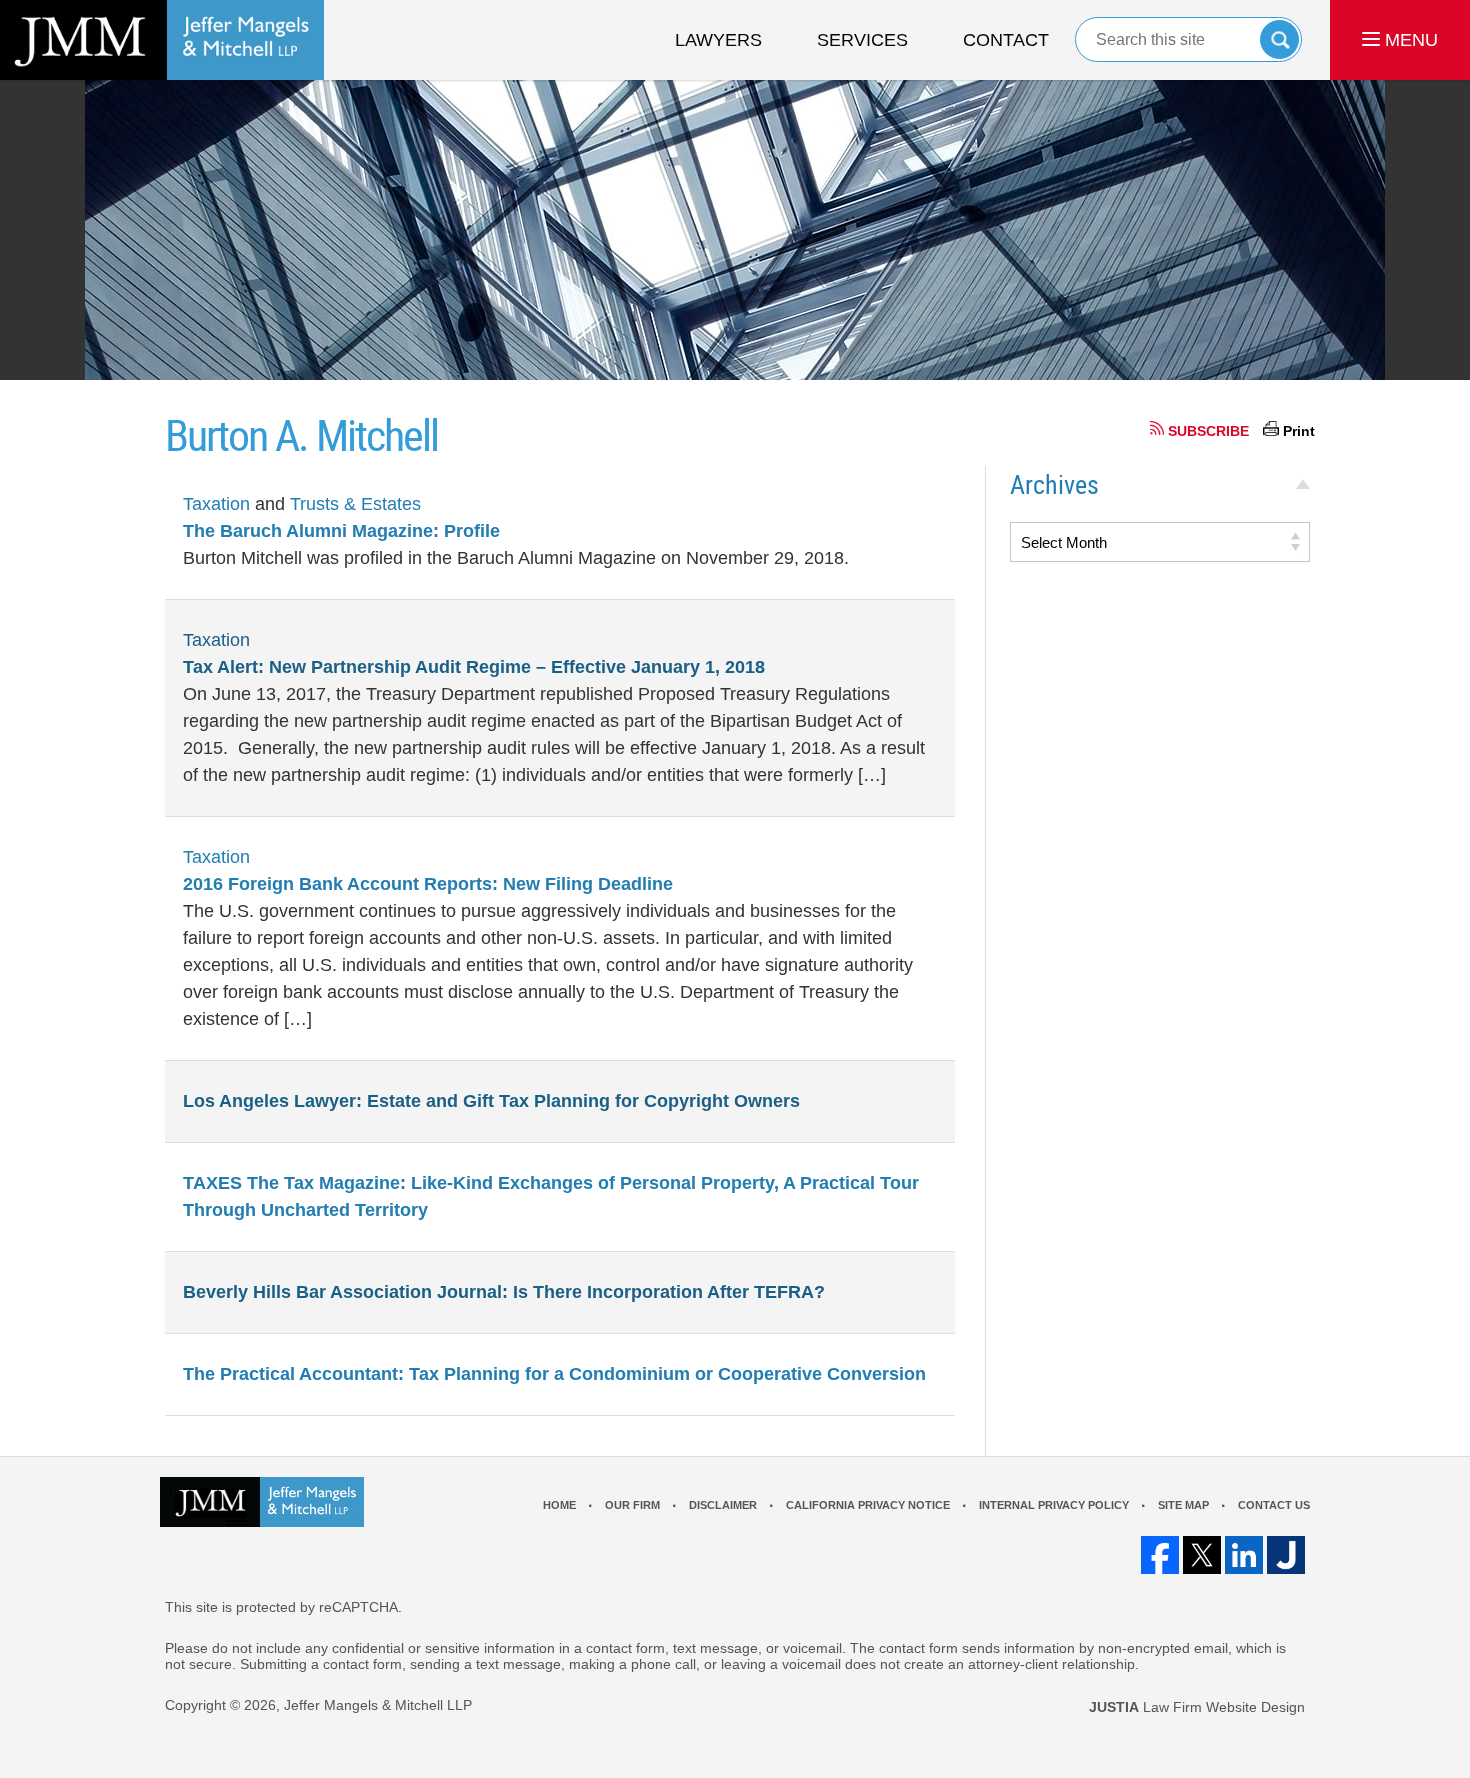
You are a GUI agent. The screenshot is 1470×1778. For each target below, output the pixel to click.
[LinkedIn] (1244, 1555)
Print (1299, 431)
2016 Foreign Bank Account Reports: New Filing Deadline (428, 884)
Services (862, 40)
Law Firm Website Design (1197, 1707)
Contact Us (1274, 1505)
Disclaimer (723, 1505)
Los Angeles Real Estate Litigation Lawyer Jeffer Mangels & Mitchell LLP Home (162, 40)
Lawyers (718, 40)
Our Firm (632, 1505)
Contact (1006, 40)
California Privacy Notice (868, 1505)
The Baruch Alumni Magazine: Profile (341, 531)
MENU (1409, 40)
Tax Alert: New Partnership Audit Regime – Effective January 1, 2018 (474, 667)
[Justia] (1286, 1555)
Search (1279, 39)
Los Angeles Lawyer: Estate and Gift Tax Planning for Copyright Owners (491, 1101)
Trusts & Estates (355, 504)
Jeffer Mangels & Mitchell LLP (378, 1705)
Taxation (216, 504)
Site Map (1183, 1505)
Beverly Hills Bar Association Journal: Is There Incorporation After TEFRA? (504, 1292)
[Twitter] (1202, 1555)
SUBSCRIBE (1208, 431)
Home (559, 1505)
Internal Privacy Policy (1054, 1505)
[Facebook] (1160, 1555)
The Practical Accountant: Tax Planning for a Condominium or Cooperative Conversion (554, 1374)
